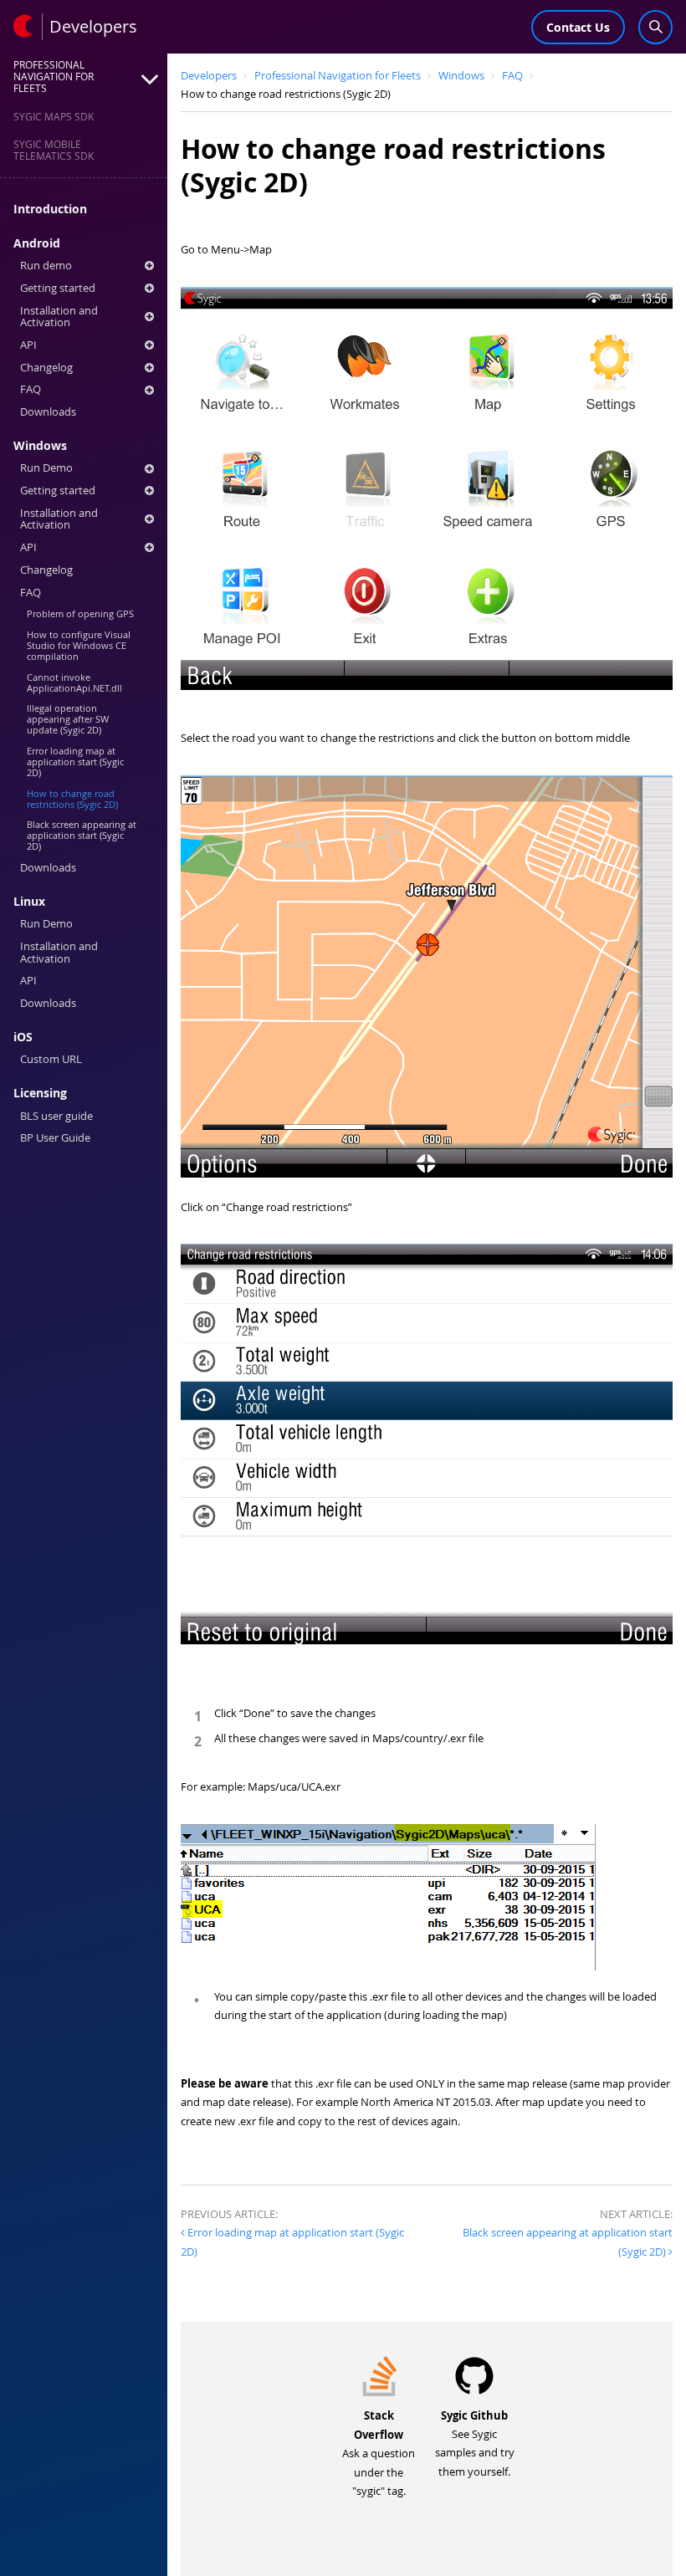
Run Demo (46, 468)
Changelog (46, 368)
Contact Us (578, 27)
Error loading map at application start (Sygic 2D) (75, 762)
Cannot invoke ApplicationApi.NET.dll (74, 682)
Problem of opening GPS (80, 613)
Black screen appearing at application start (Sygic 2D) (82, 835)
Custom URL (51, 1059)
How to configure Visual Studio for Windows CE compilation (79, 645)
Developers (209, 76)
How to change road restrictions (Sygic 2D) (72, 799)
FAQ (31, 389)
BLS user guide (56, 1116)
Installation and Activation (59, 317)
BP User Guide (55, 1138)
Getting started (58, 288)
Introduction (50, 209)
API (28, 345)
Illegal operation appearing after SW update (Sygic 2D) (68, 719)
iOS (23, 1037)
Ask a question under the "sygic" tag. (379, 2454)
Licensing (40, 1093)
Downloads (48, 412)
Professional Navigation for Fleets (338, 76)
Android (37, 243)
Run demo (46, 266)
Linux (29, 902)
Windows (40, 446)
